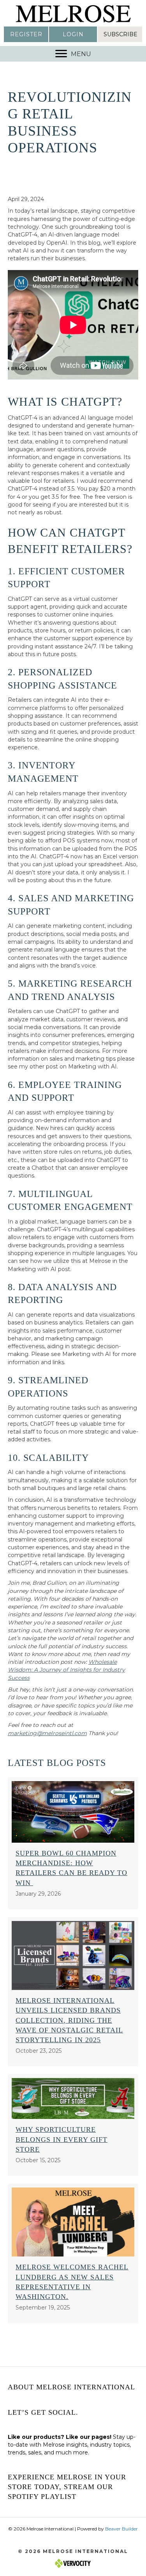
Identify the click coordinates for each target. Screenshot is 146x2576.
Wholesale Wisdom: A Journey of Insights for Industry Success (66, 1670)
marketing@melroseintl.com (47, 1733)
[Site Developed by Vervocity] (73, 2563)
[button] (26, 34)
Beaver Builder (121, 2529)
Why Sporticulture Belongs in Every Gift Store (62, 2139)
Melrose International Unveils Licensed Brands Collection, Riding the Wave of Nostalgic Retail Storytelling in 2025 (69, 2020)
